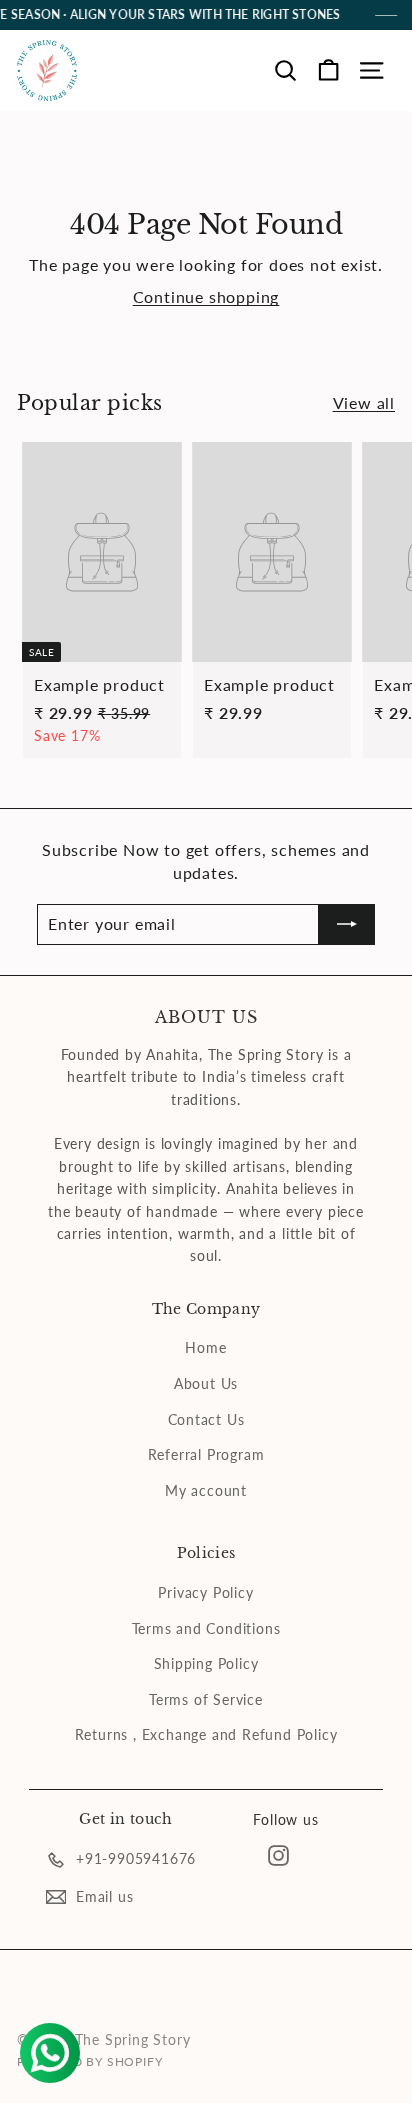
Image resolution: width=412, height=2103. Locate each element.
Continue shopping (206, 296)
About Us (206, 1383)
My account (206, 1490)
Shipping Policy (206, 1663)
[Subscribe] (347, 924)
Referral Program (206, 1454)
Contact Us (206, 1419)
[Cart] (328, 70)
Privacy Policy (205, 1592)
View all (364, 402)
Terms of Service (206, 1699)
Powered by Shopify (89, 2061)
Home (205, 1347)
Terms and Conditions (206, 1628)
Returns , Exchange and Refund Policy (206, 1734)
